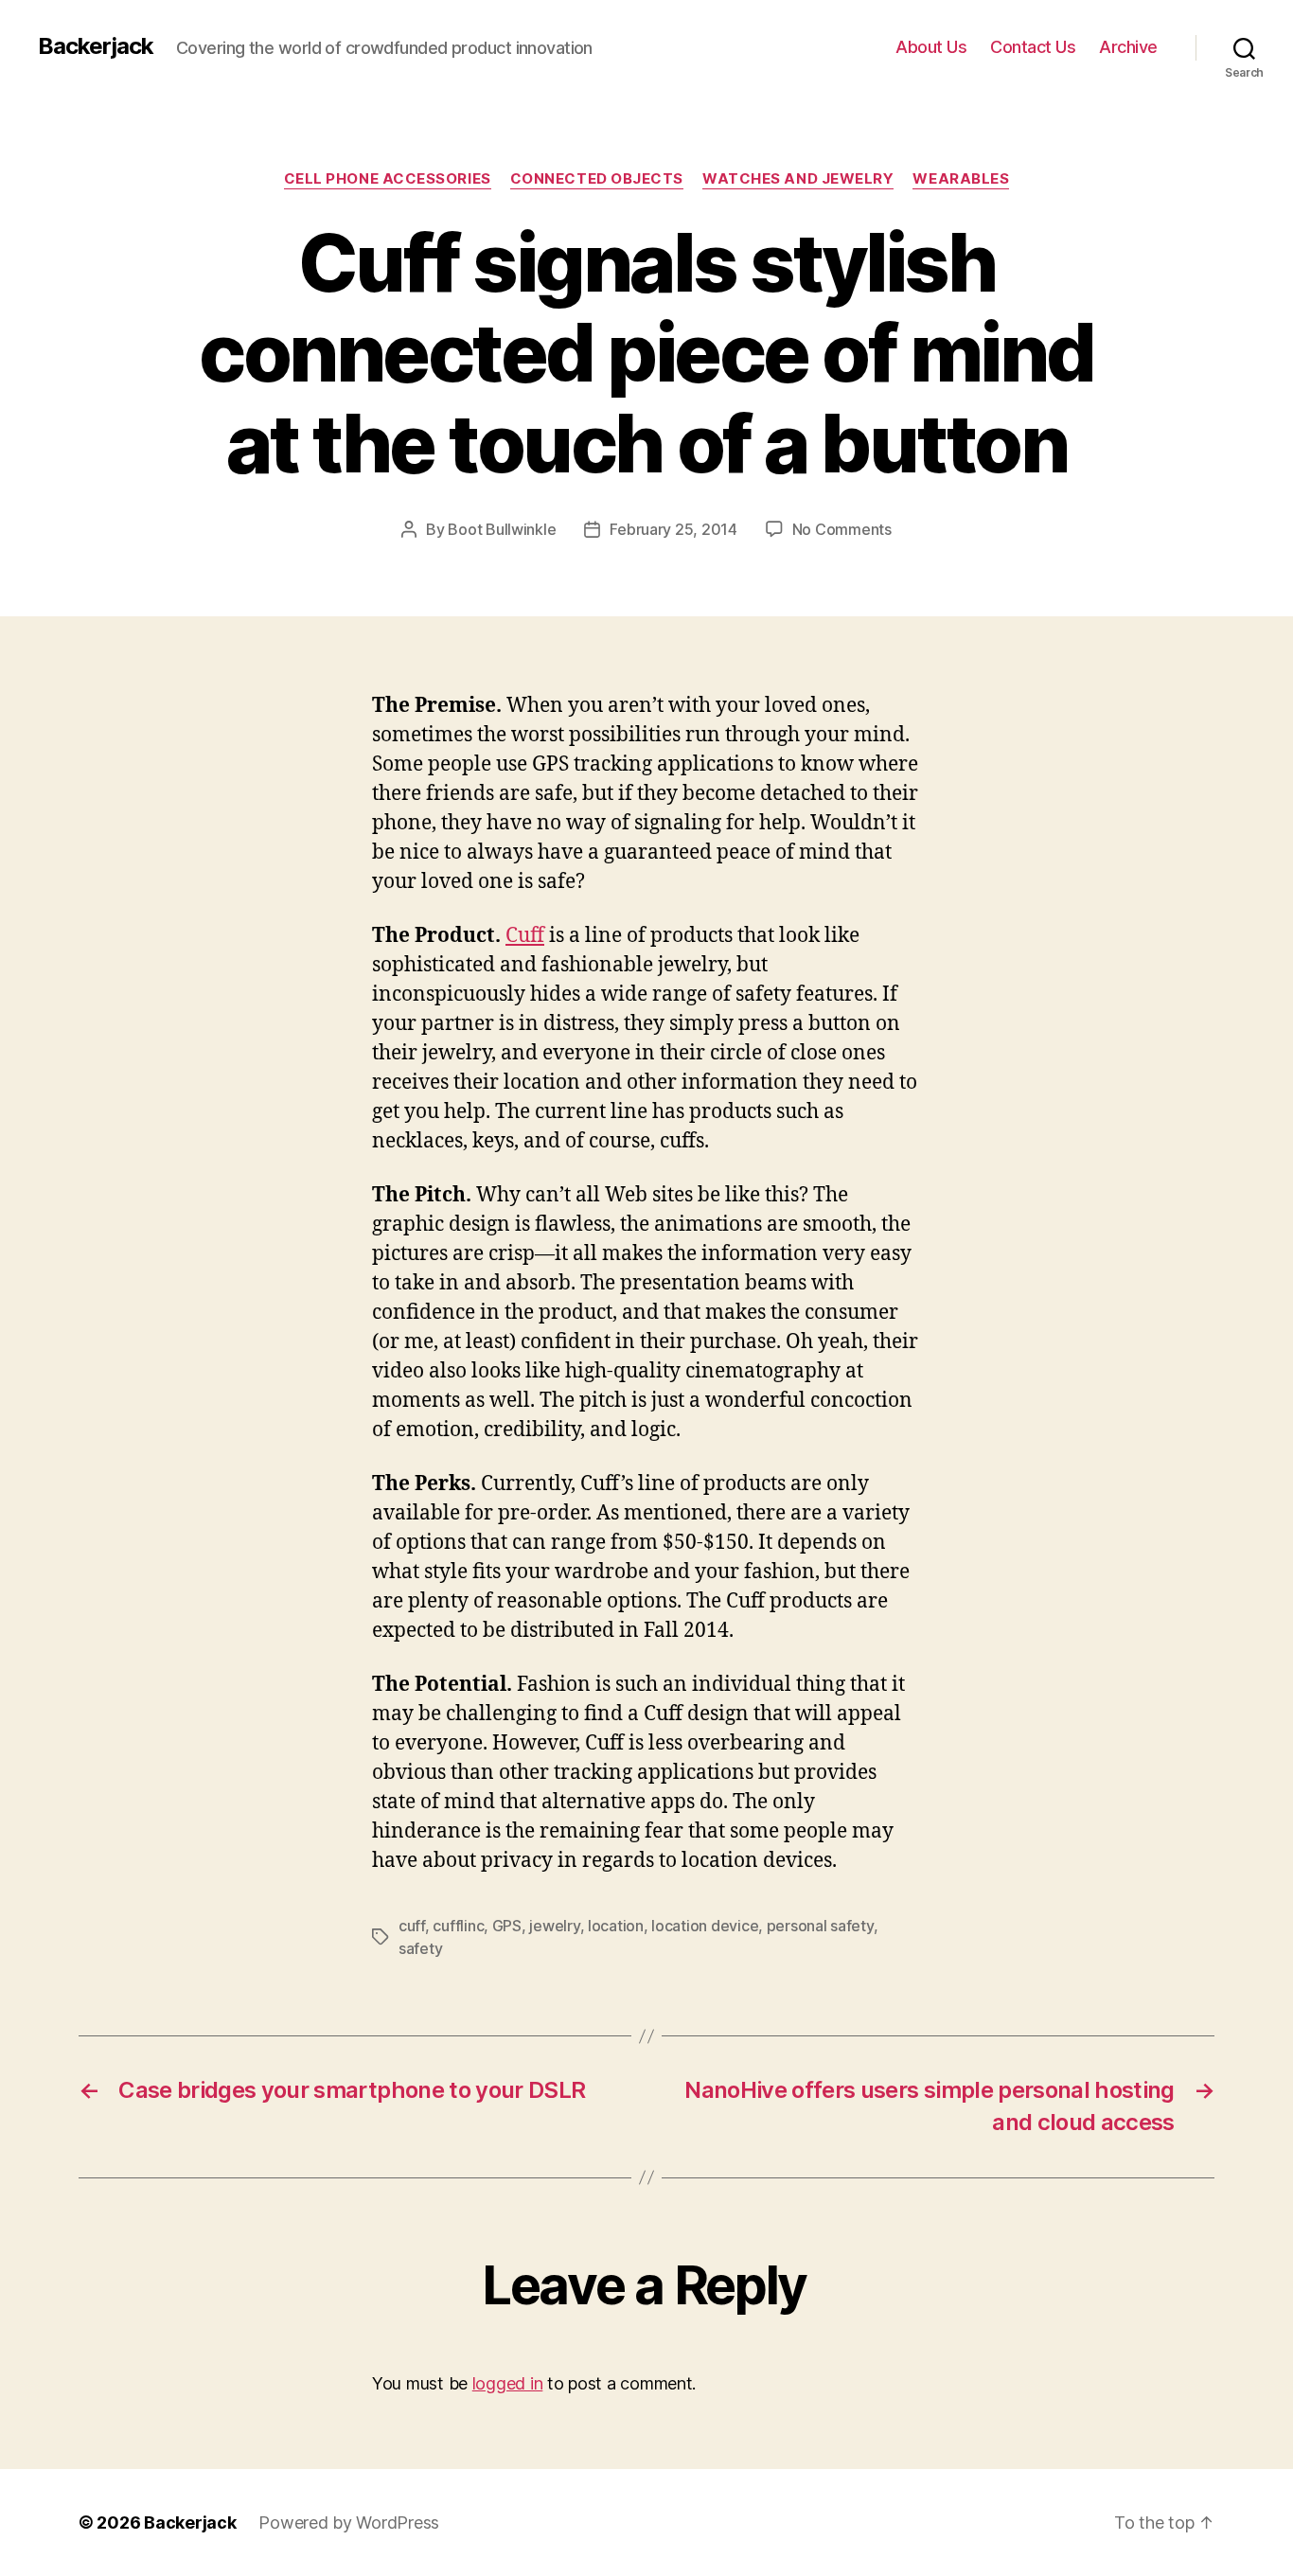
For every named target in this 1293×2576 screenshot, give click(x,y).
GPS (507, 1926)
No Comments (842, 529)
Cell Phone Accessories (388, 179)
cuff (412, 1926)
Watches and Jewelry (798, 179)
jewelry (554, 1926)
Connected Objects (597, 179)
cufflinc (458, 1926)
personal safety (820, 1926)
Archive (1128, 47)
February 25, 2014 (673, 529)
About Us (931, 47)
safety (420, 1948)
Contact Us (1033, 47)
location (616, 1926)
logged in (508, 2383)
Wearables (961, 179)
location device (705, 1926)
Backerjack (96, 46)
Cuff (525, 936)
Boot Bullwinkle (502, 529)
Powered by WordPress (349, 2523)
